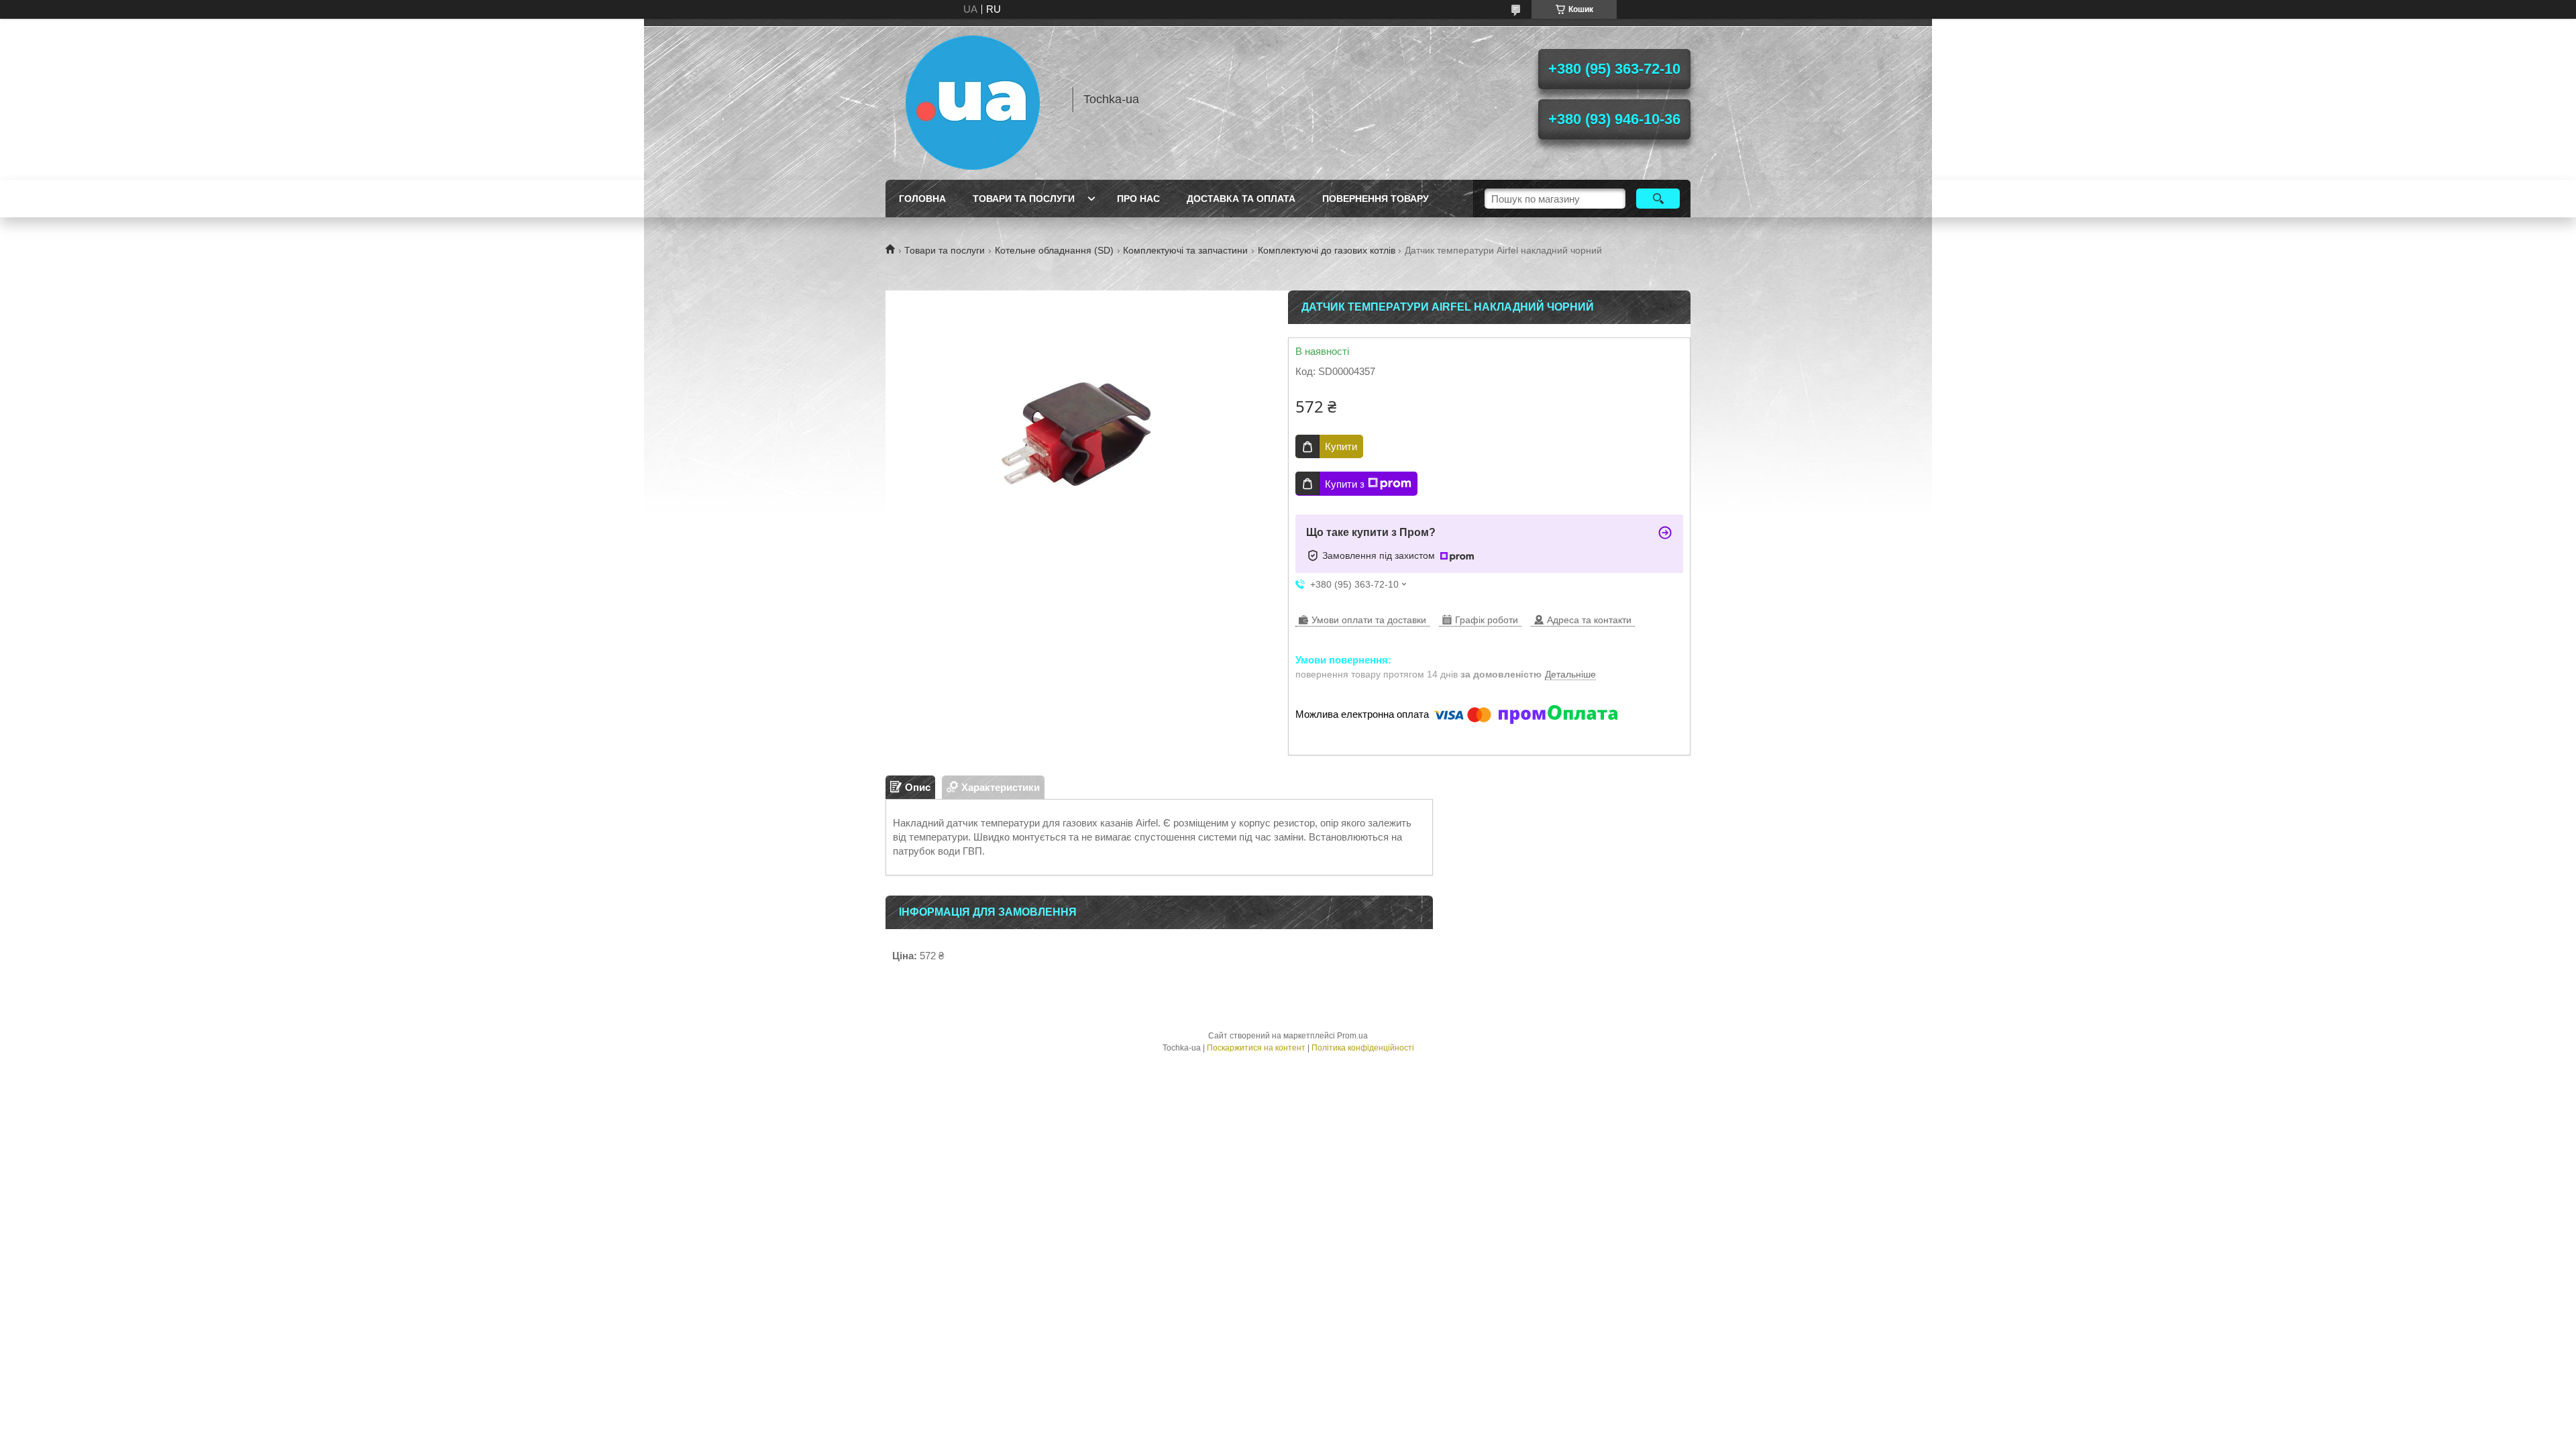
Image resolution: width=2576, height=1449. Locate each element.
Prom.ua (1352, 1036)
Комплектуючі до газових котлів (1327, 250)
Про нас (1138, 199)
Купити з (1345, 484)
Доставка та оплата (1241, 199)
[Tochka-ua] (973, 99)
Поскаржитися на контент (1256, 1048)
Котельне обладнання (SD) (1054, 250)
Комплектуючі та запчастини (1185, 250)
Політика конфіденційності (1363, 1048)
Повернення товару (1376, 199)
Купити (1341, 446)
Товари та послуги (1024, 199)
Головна (922, 199)
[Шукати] (1658, 199)
